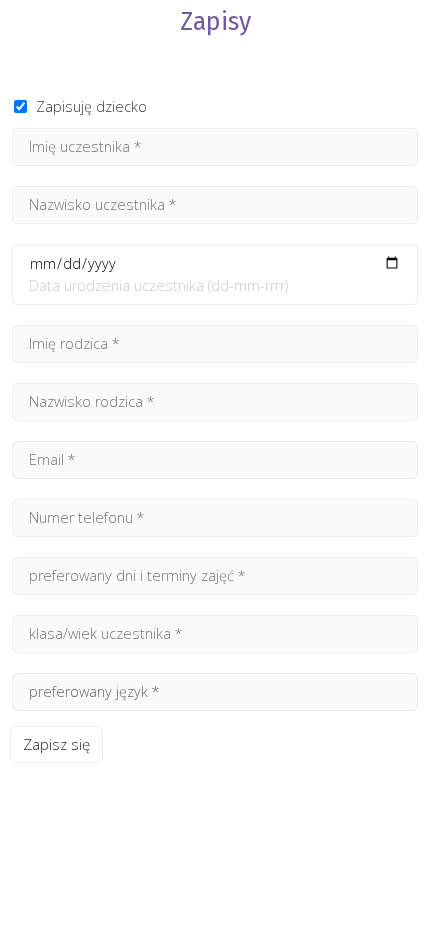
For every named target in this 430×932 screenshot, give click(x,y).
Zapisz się (56, 744)
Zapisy (215, 22)
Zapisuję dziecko (91, 106)
